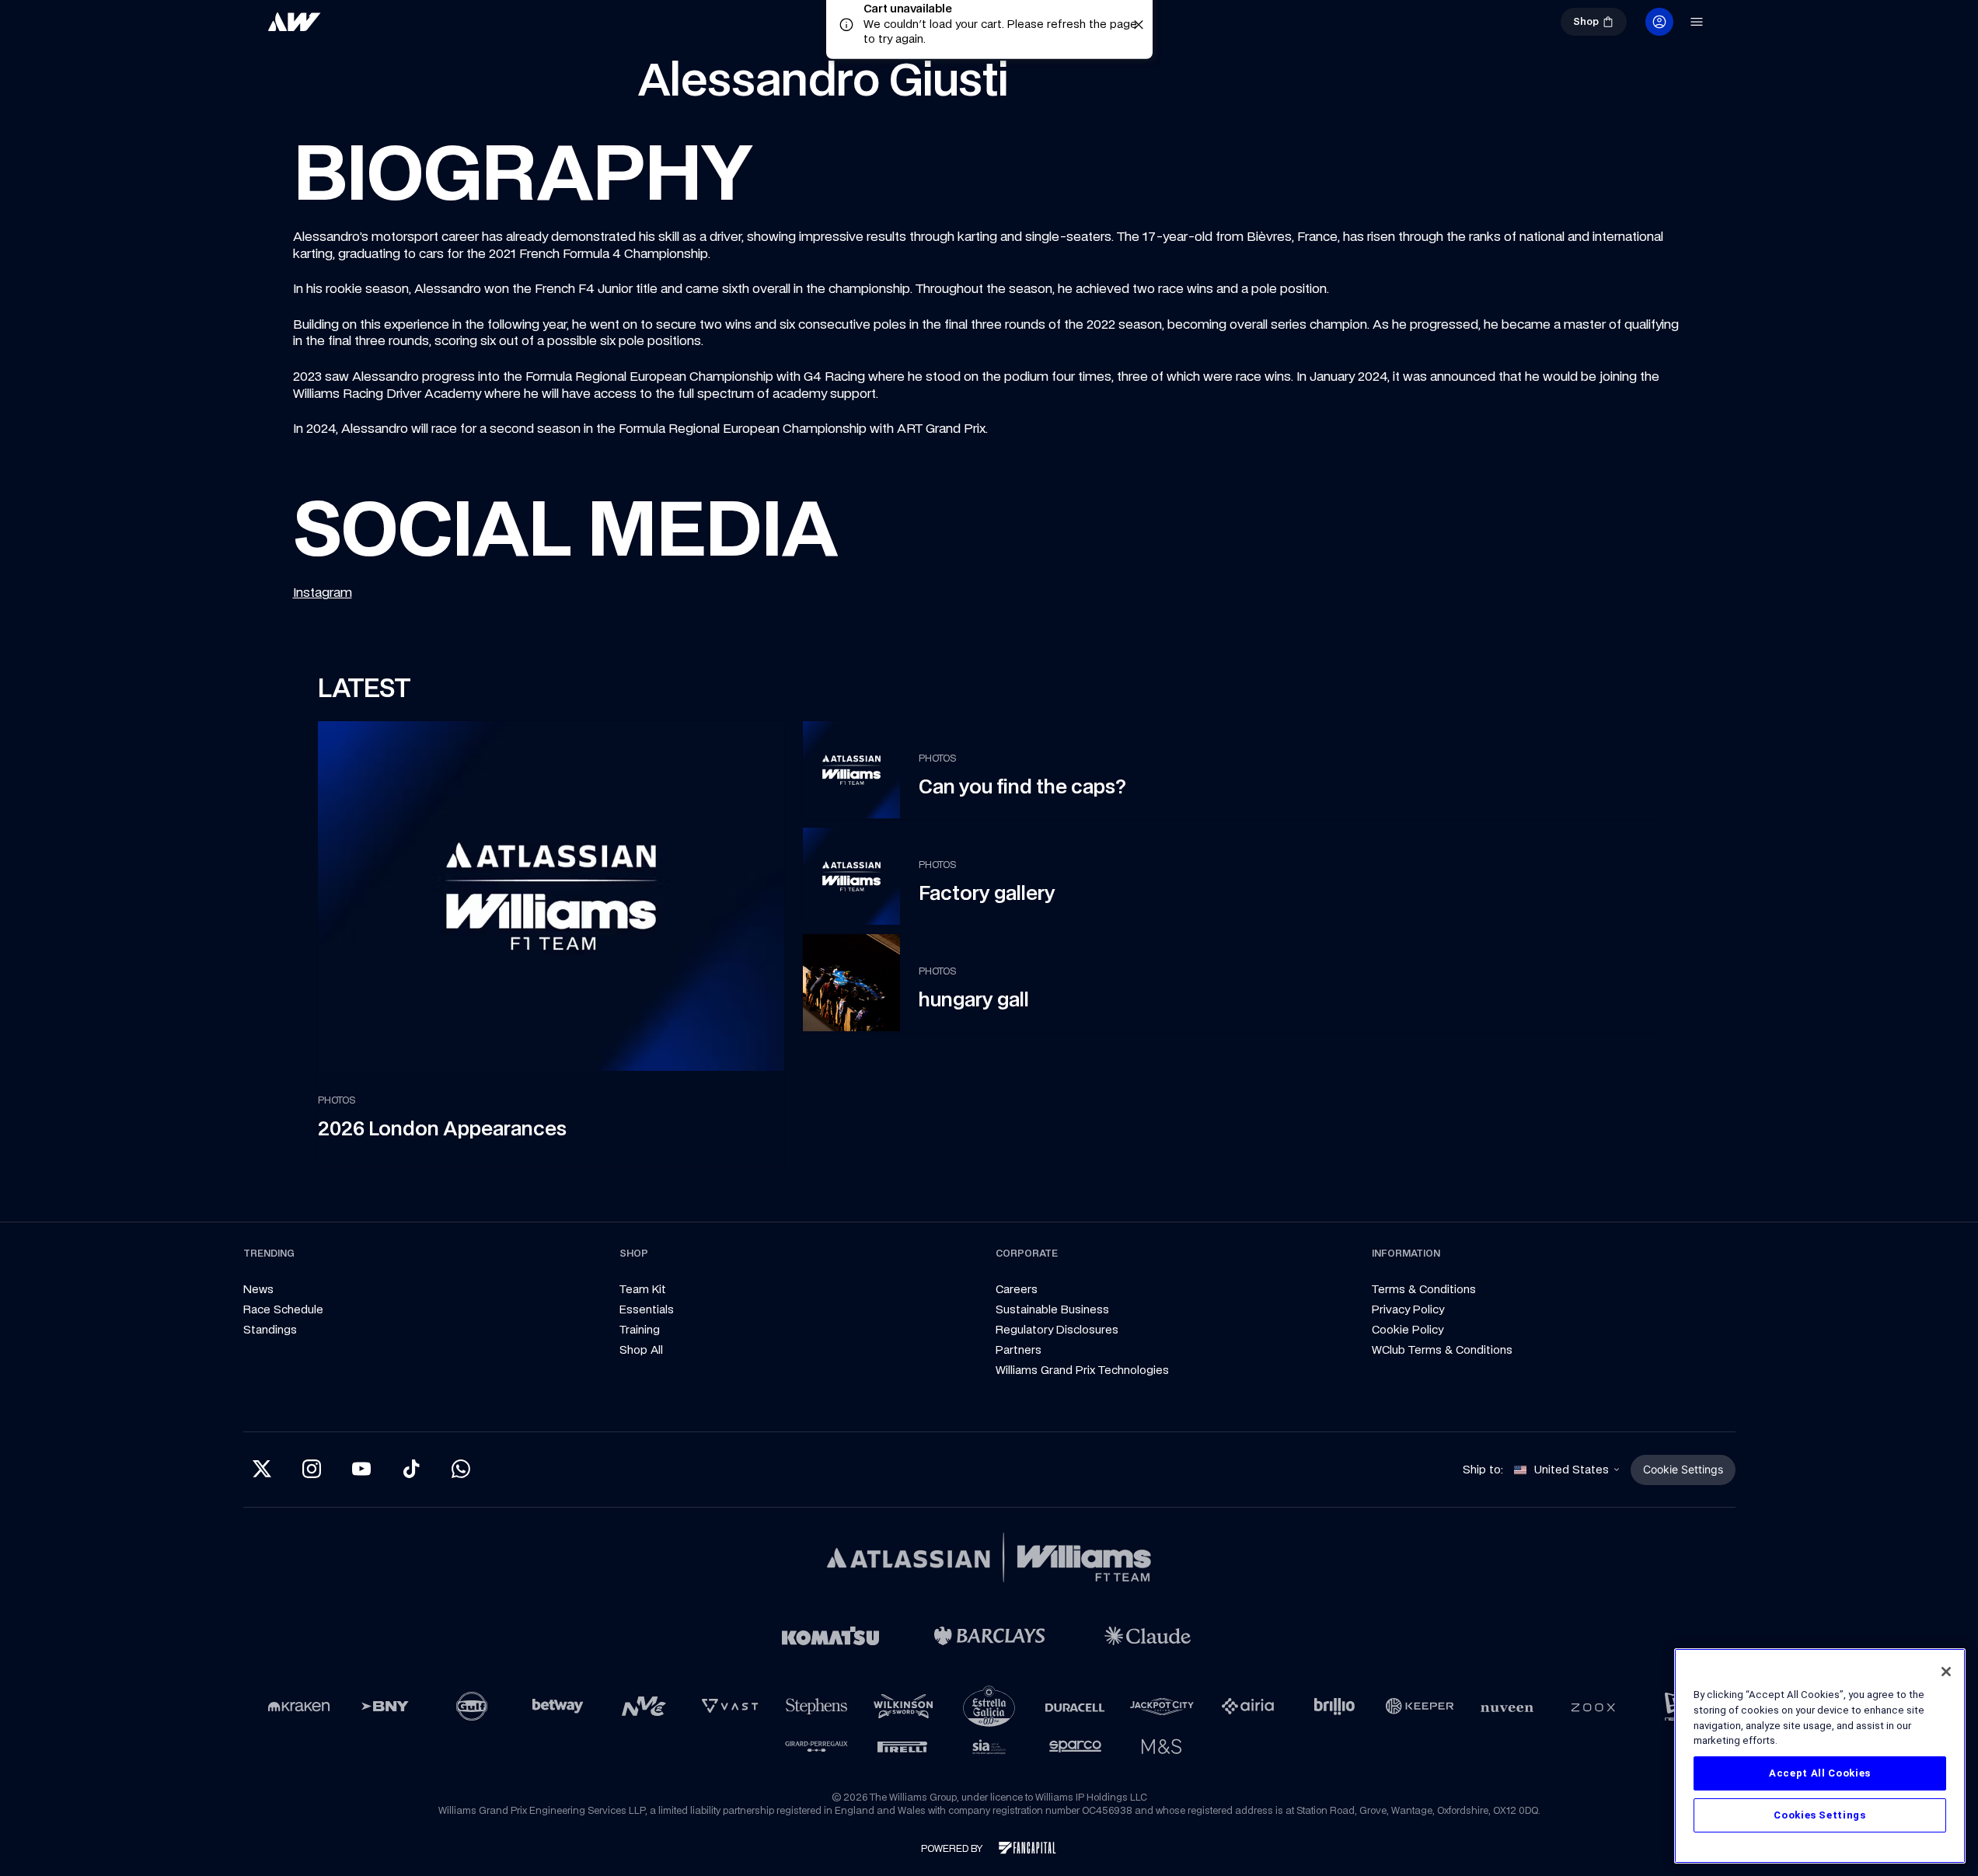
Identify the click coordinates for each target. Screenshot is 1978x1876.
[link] (346, 28)
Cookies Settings (1820, 1815)
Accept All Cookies (1820, 1773)
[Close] (1946, 1672)
